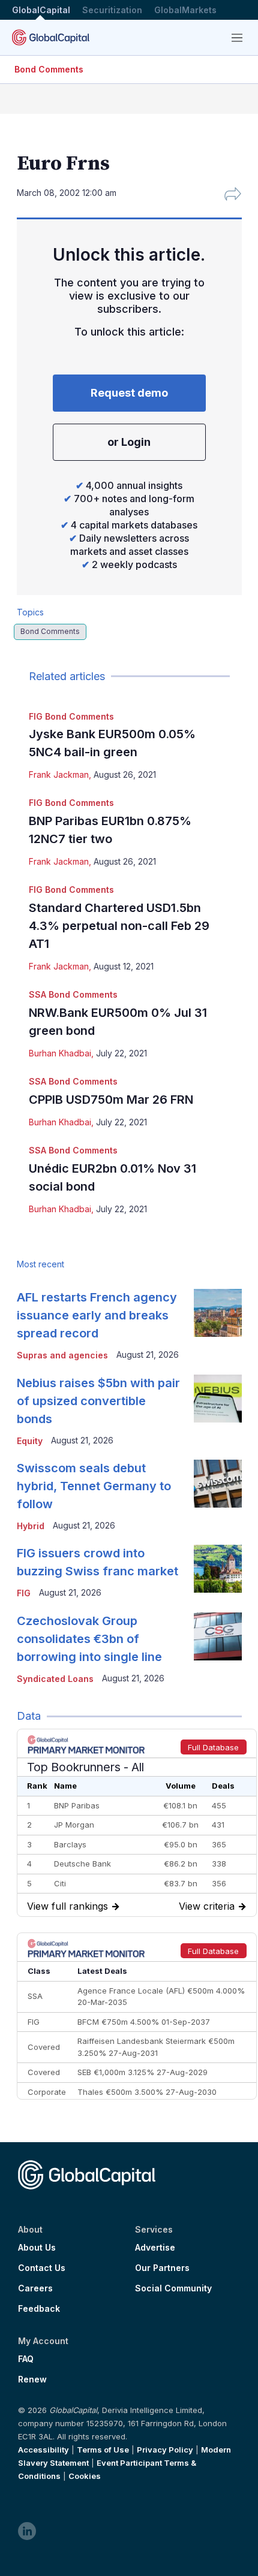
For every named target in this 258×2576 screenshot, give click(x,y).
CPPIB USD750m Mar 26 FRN (111, 1100)
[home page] (51, 37)
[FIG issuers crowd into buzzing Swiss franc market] (218, 1569)
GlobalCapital (41, 10)
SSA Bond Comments (73, 994)
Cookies (85, 2476)
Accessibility (43, 2450)
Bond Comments (49, 69)
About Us (37, 2248)
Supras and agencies (62, 1355)
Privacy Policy (165, 2450)
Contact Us (42, 2268)
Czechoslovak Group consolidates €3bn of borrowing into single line (89, 1639)
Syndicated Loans (55, 1679)
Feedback (39, 2309)
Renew (32, 2379)
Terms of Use (103, 2450)
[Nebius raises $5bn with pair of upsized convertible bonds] (218, 1399)
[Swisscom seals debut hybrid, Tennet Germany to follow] (218, 1484)
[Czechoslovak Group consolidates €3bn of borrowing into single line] (218, 1636)
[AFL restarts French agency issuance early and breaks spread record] (218, 1313)
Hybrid (31, 1526)
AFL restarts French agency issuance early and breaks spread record (97, 1315)
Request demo (129, 393)
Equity (30, 1441)
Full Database (213, 1747)
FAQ (26, 2359)
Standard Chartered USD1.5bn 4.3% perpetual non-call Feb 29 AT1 (119, 926)
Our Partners (162, 2268)
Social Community (173, 2288)
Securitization (112, 10)
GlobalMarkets (185, 10)
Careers (35, 2288)
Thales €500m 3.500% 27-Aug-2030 (147, 2092)
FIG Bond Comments (71, 716)
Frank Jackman (59, 774)
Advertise (155, 2248)
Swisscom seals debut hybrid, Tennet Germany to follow (94, 1486)
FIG (24, 1593)
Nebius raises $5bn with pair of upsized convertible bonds (98, 1401)
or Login (129, 442)
